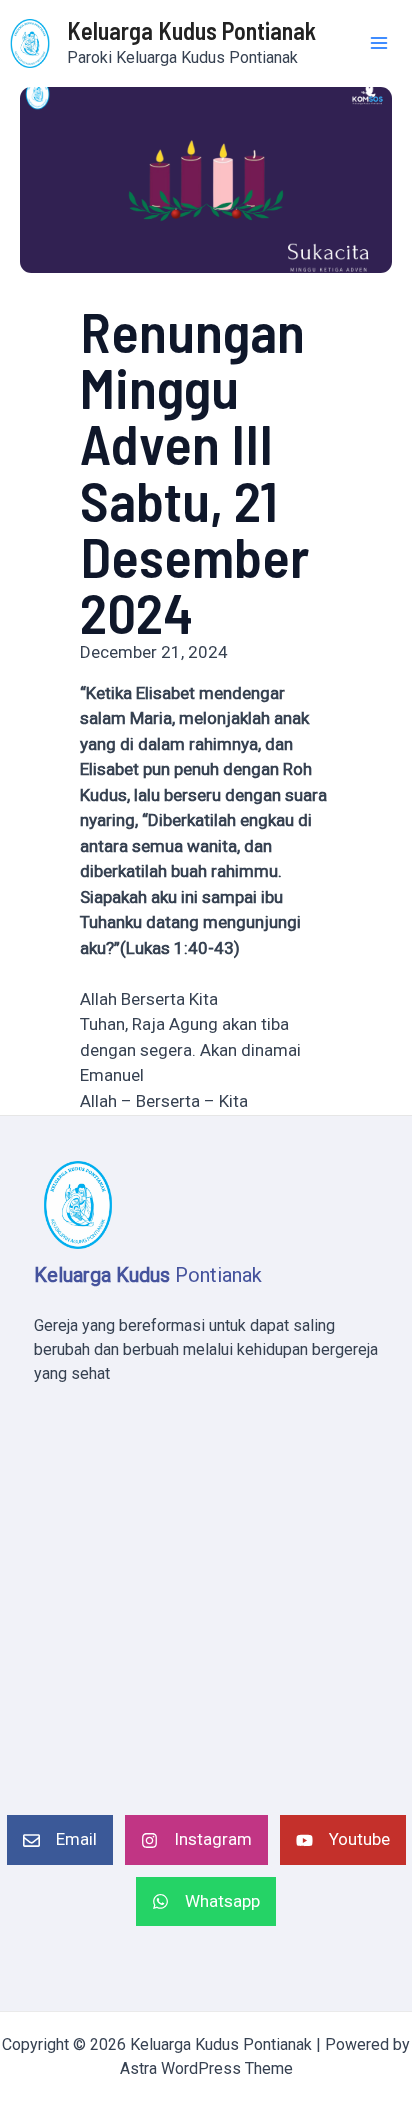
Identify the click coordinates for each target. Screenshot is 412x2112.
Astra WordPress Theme (206, 2068)
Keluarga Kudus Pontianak (191, 30)
